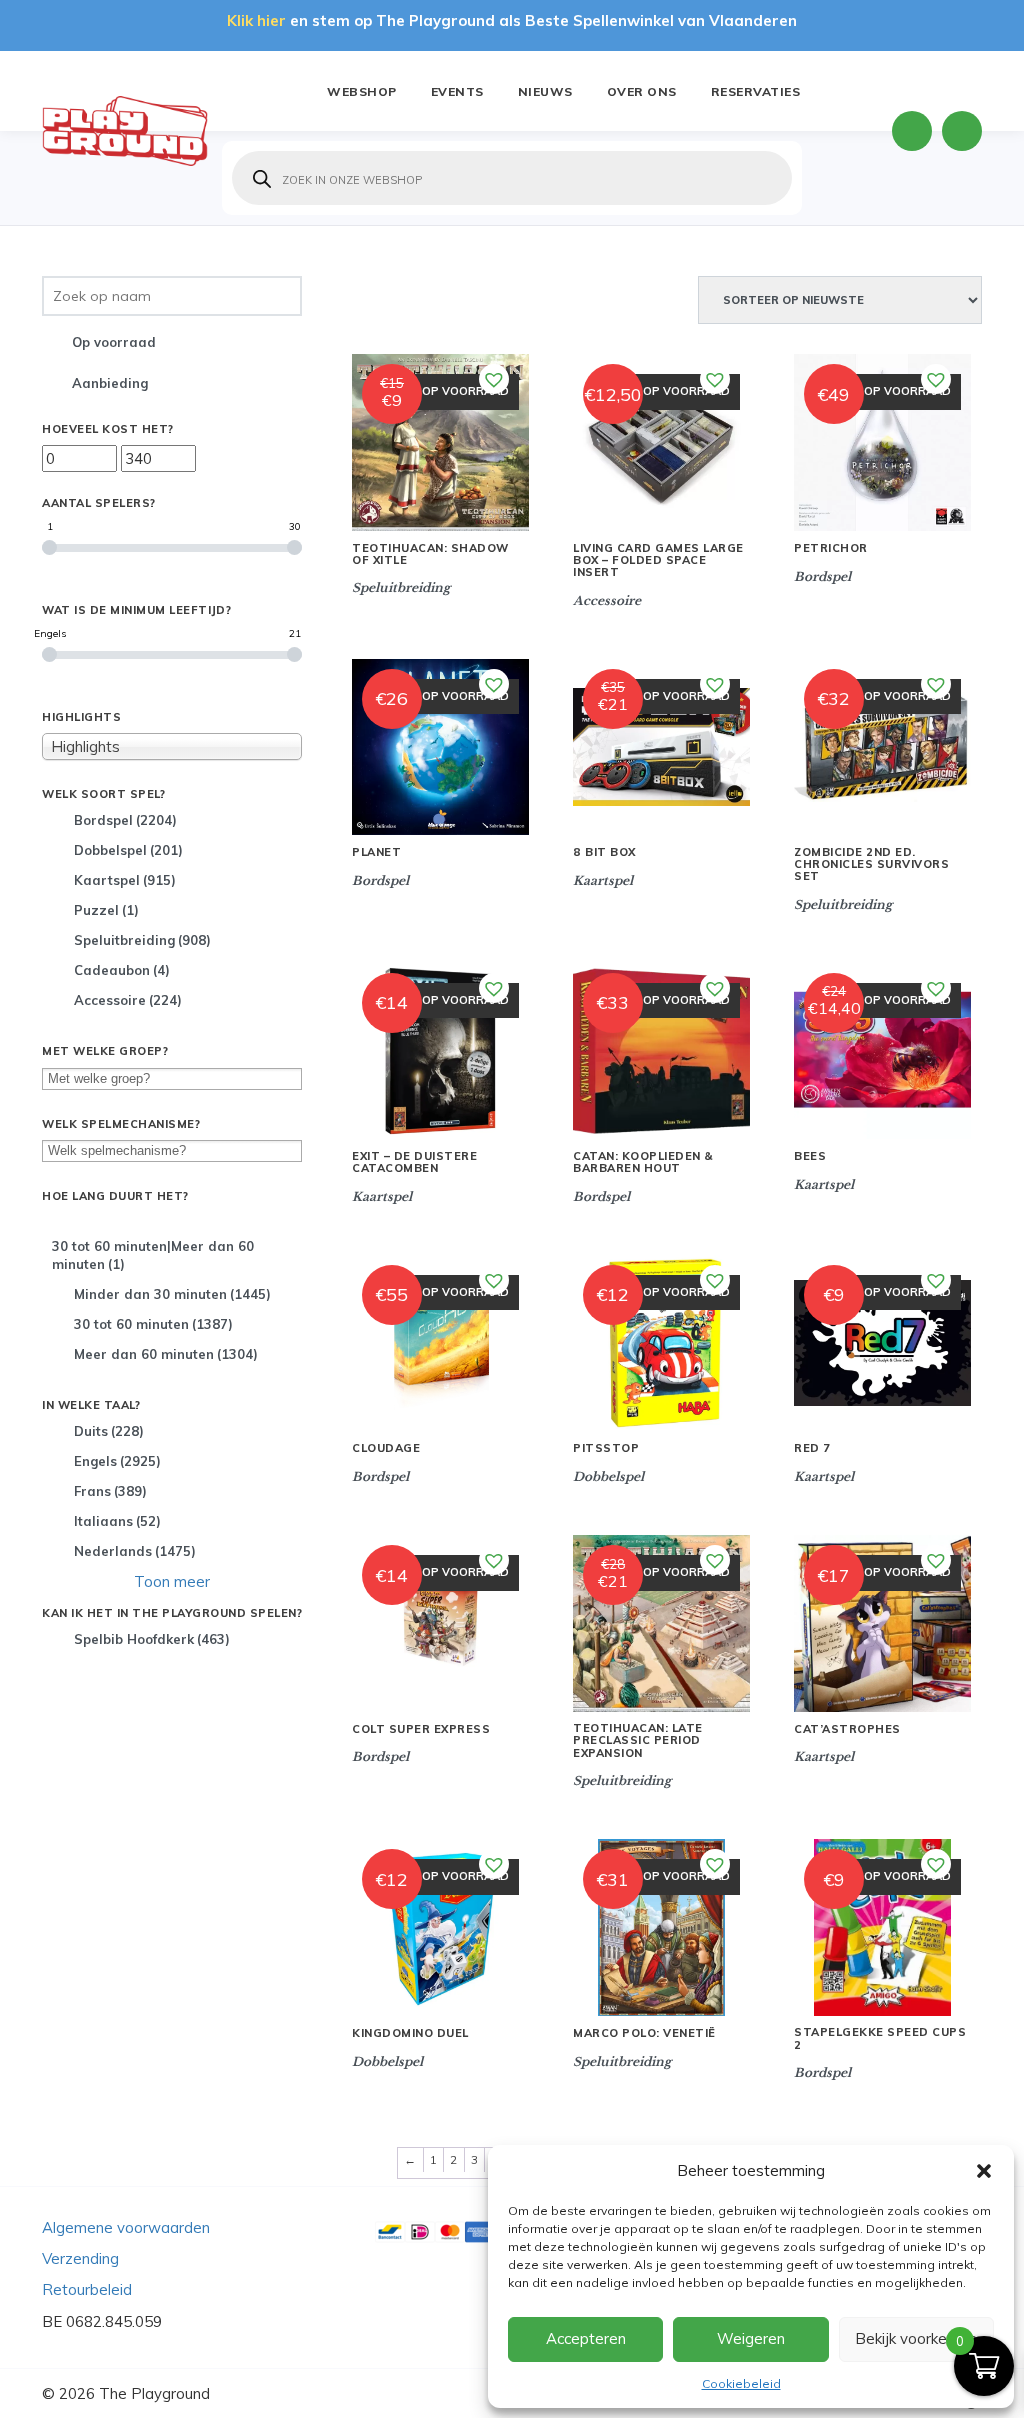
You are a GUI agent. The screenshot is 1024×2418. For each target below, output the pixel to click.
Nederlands (135, 1551)
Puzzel (106, 910)
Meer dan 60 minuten (166, 1354)
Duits (109, 1431)
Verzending (80, 2258)
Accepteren (586, 2338)
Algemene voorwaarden (126, 2227)
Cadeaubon (122, 970)
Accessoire (128, 1000)
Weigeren (751, 2338)
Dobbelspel (128, 850)
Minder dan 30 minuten (172, 1294)
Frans (110, 1491)
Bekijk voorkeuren (916, 2338)
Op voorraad (114, 342)
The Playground (154, 2393)
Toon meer (172, 1581)
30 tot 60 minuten (153, 1324)
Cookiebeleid (741, 2383)
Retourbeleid (87, 2289)
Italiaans (117, 1521)
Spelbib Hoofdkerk (152, 1639)
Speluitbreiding (142, 940)
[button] (984, 2171)
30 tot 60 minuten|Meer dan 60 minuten (153, 1255)
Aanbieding (110, 383)
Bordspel (125, 820)
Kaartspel (125, 880)
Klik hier (256, 20)
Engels (117, 1461)
